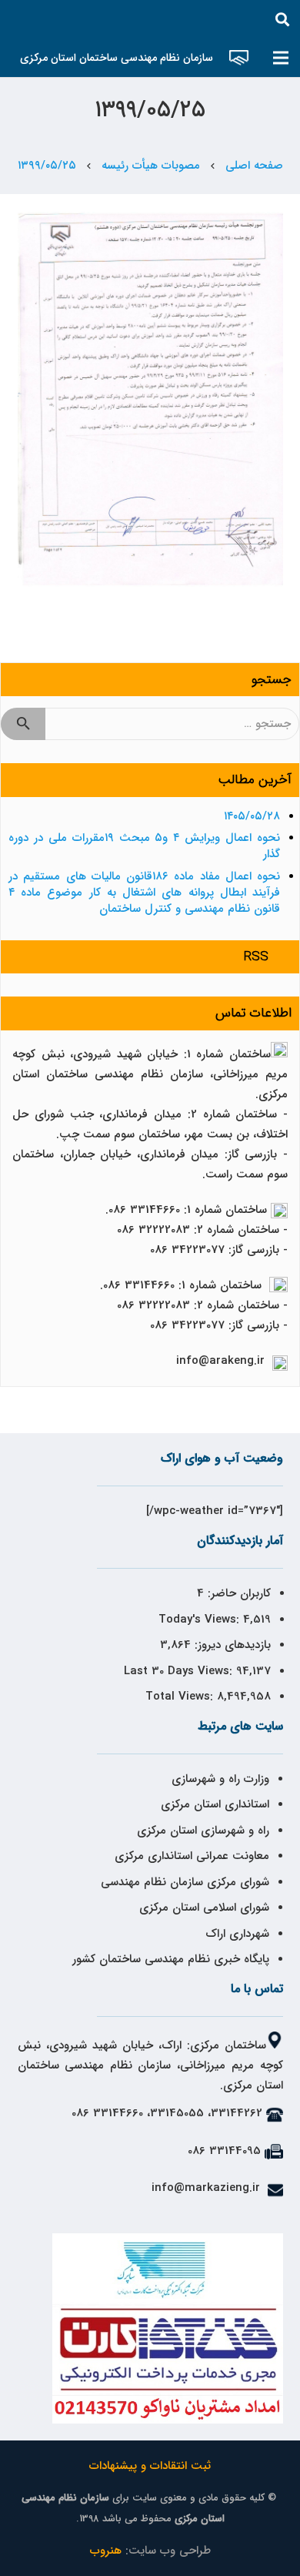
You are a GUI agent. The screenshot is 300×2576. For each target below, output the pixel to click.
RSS (256, 957)
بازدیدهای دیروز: (231, 1645)
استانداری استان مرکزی (215, 1804)
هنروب (106, 2551)
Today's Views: (201, 1620)
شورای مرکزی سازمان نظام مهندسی (185, 1882)
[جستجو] (282, 19)
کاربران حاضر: (237, 1593)
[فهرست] (281, 58)
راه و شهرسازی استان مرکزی (203, 1831)
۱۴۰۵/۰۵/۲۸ (252, 816)
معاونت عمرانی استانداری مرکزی (192, 1856)
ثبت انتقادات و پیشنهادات (150, 2466)
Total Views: (181, 1697)
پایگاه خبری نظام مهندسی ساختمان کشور (171, 1959)
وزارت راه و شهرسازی (218, 1779)
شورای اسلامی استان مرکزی (204, 1908)
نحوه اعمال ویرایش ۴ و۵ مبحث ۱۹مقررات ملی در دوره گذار (144, 846)
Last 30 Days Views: (180, 1671)
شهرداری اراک (237, 1934)
